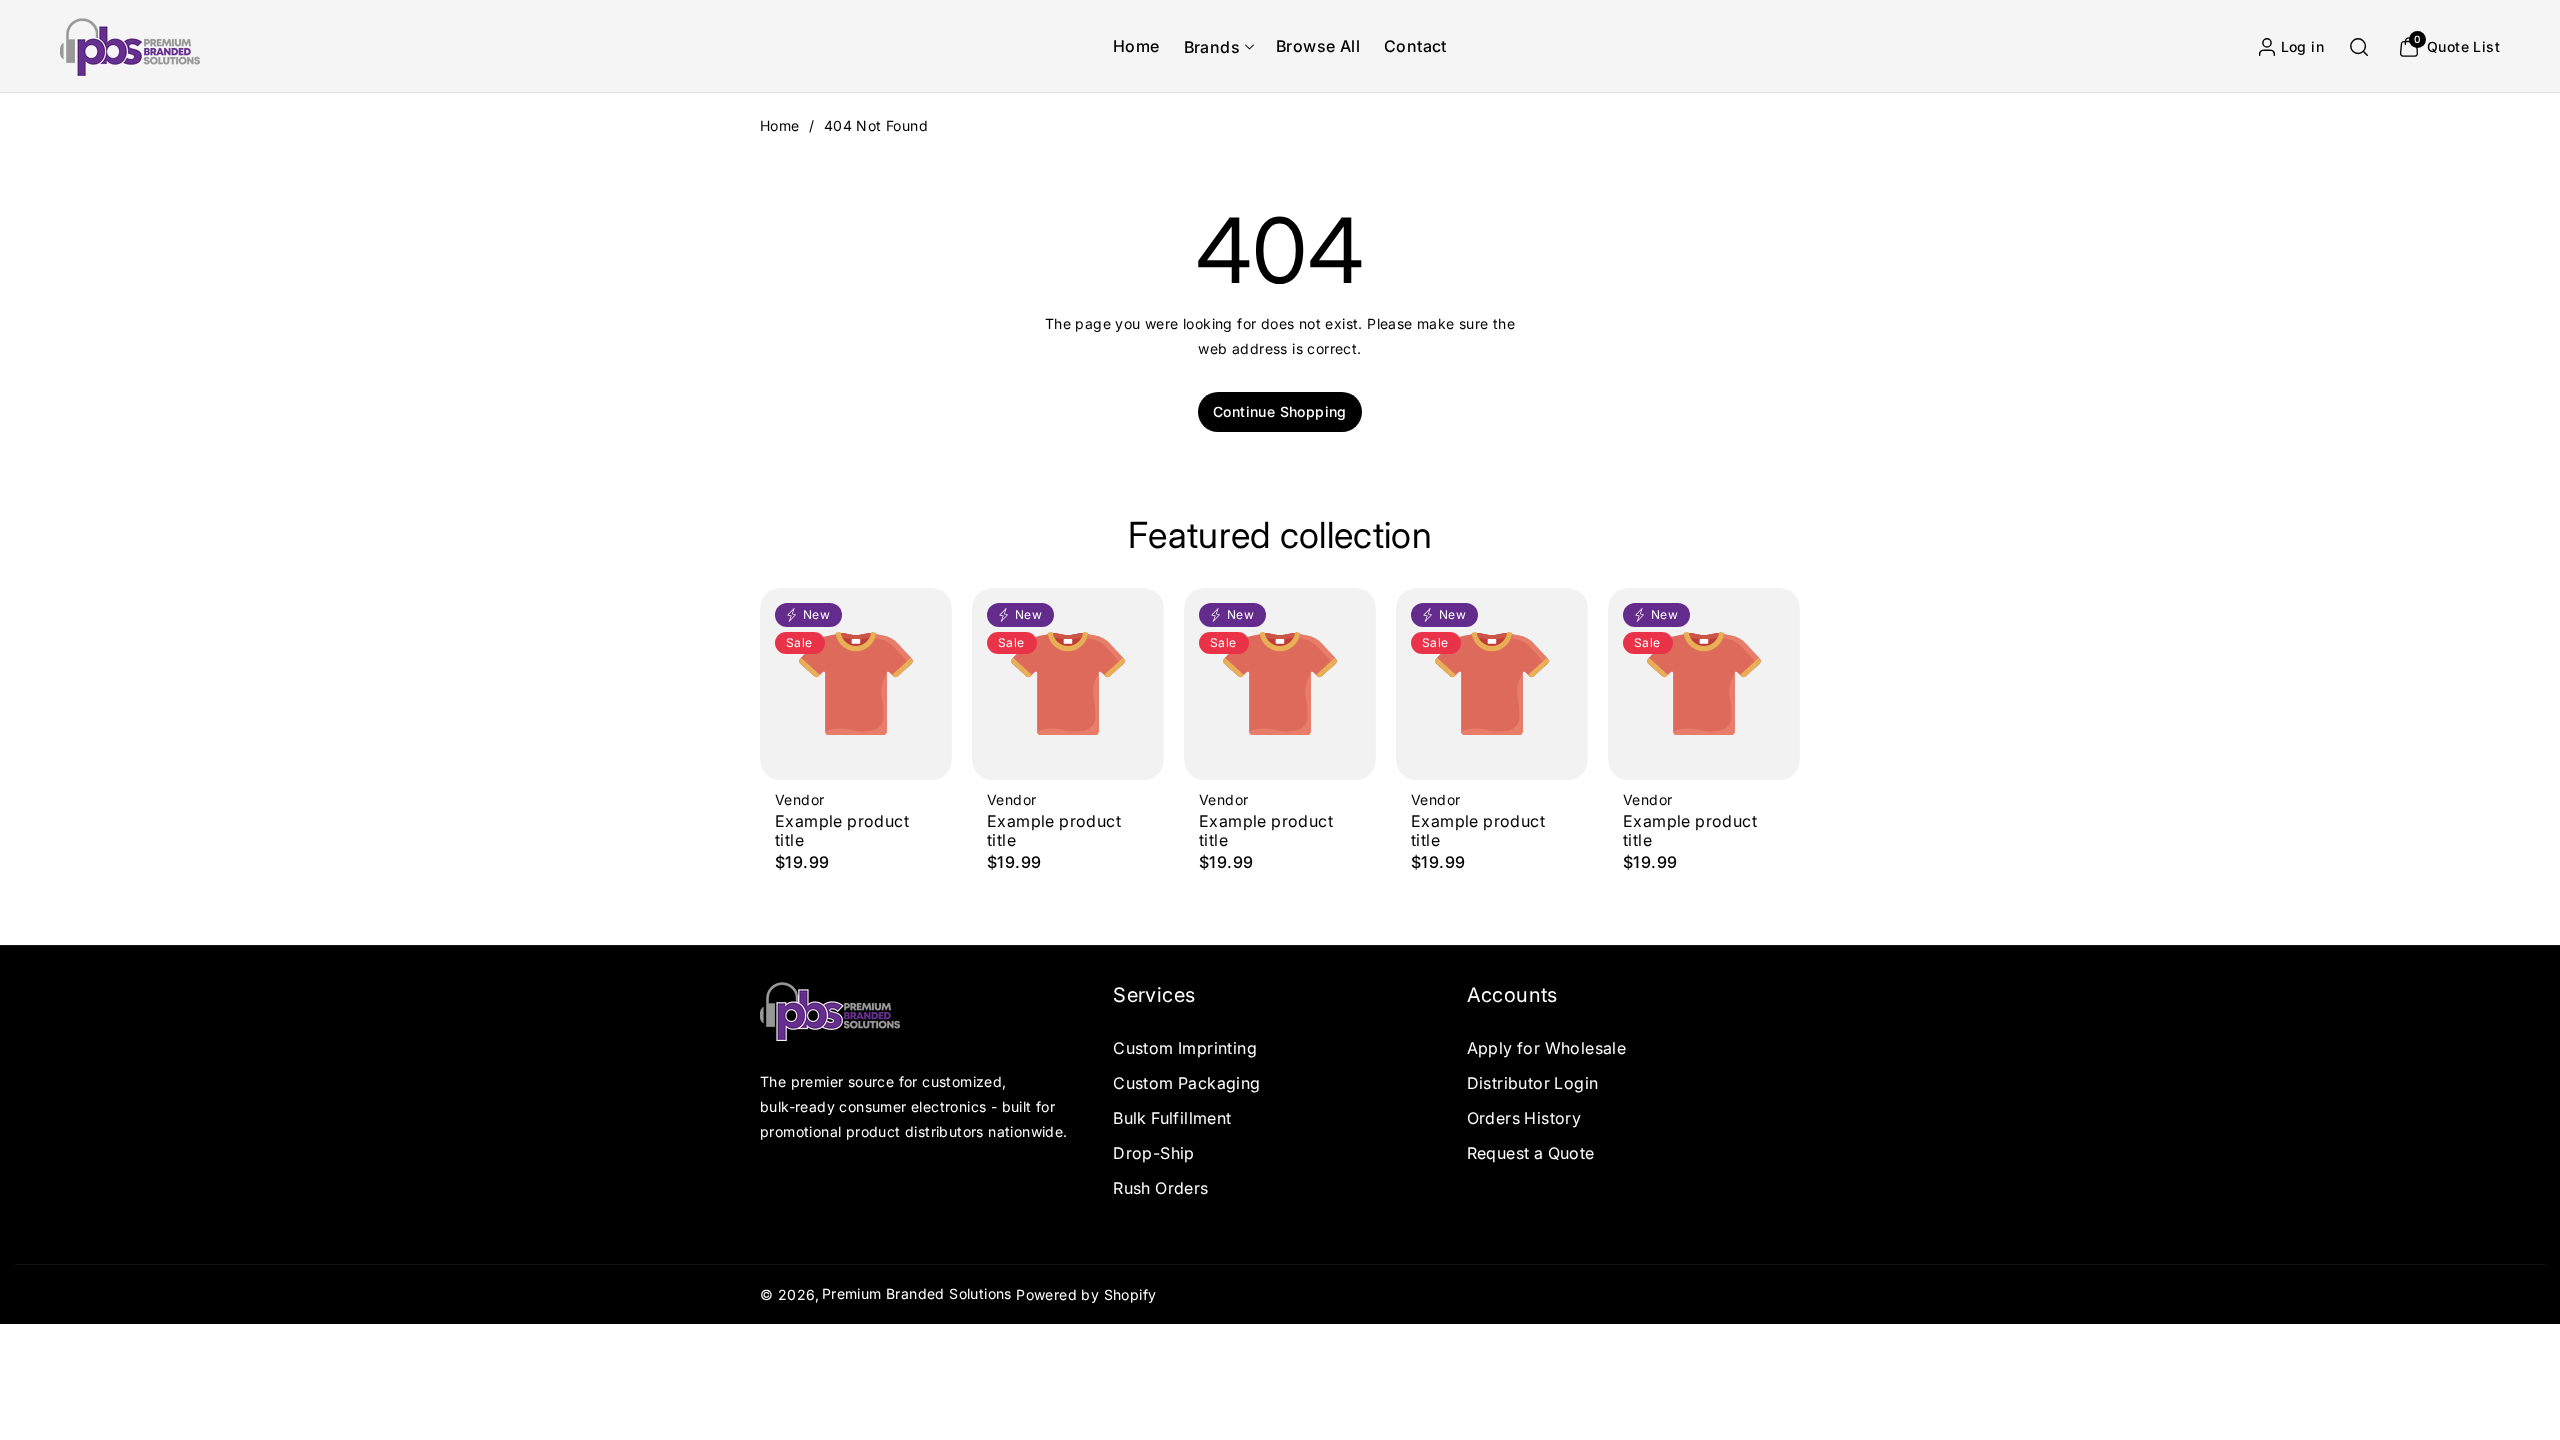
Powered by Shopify (1086, 1294)
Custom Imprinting (1185, 1047)
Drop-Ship (1154, 1153)
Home (780, 125)
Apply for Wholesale (1547, 1047)
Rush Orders (1160, 1188)
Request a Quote (1531, 1153)
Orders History (1524, 1118)
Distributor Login (1533, 1083)
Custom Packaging (1186, 1083)
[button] (1218, 47)
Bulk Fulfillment (1172, 1118)
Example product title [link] (842, 831)
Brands (1212, 47)
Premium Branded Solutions (917, 1293)
